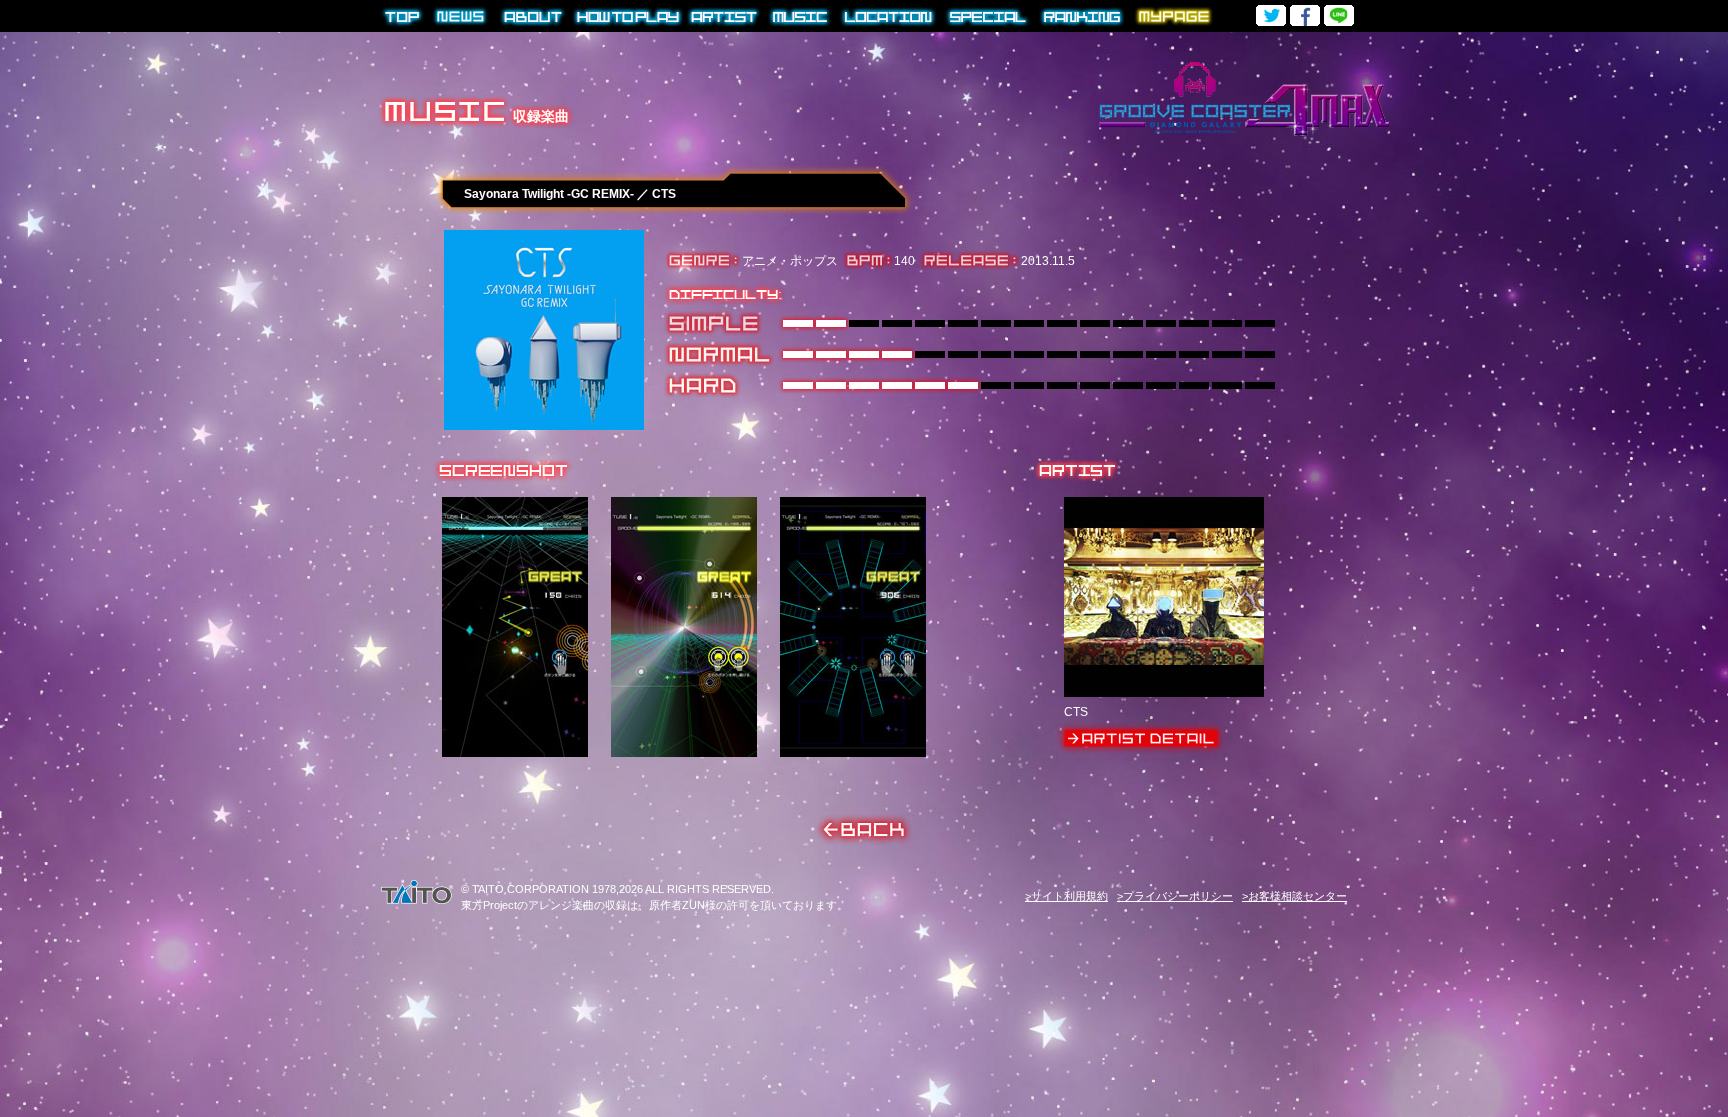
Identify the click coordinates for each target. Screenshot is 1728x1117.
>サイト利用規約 (1066, 896)
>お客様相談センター (1294, 896)
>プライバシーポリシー (1175, 896)
